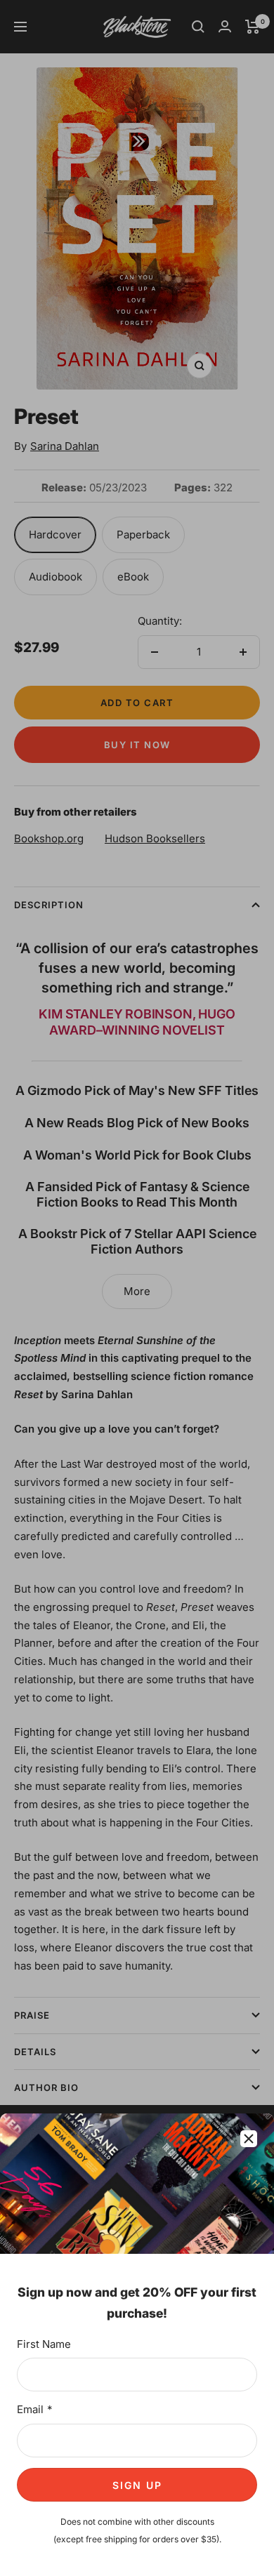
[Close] (249, 2139)
